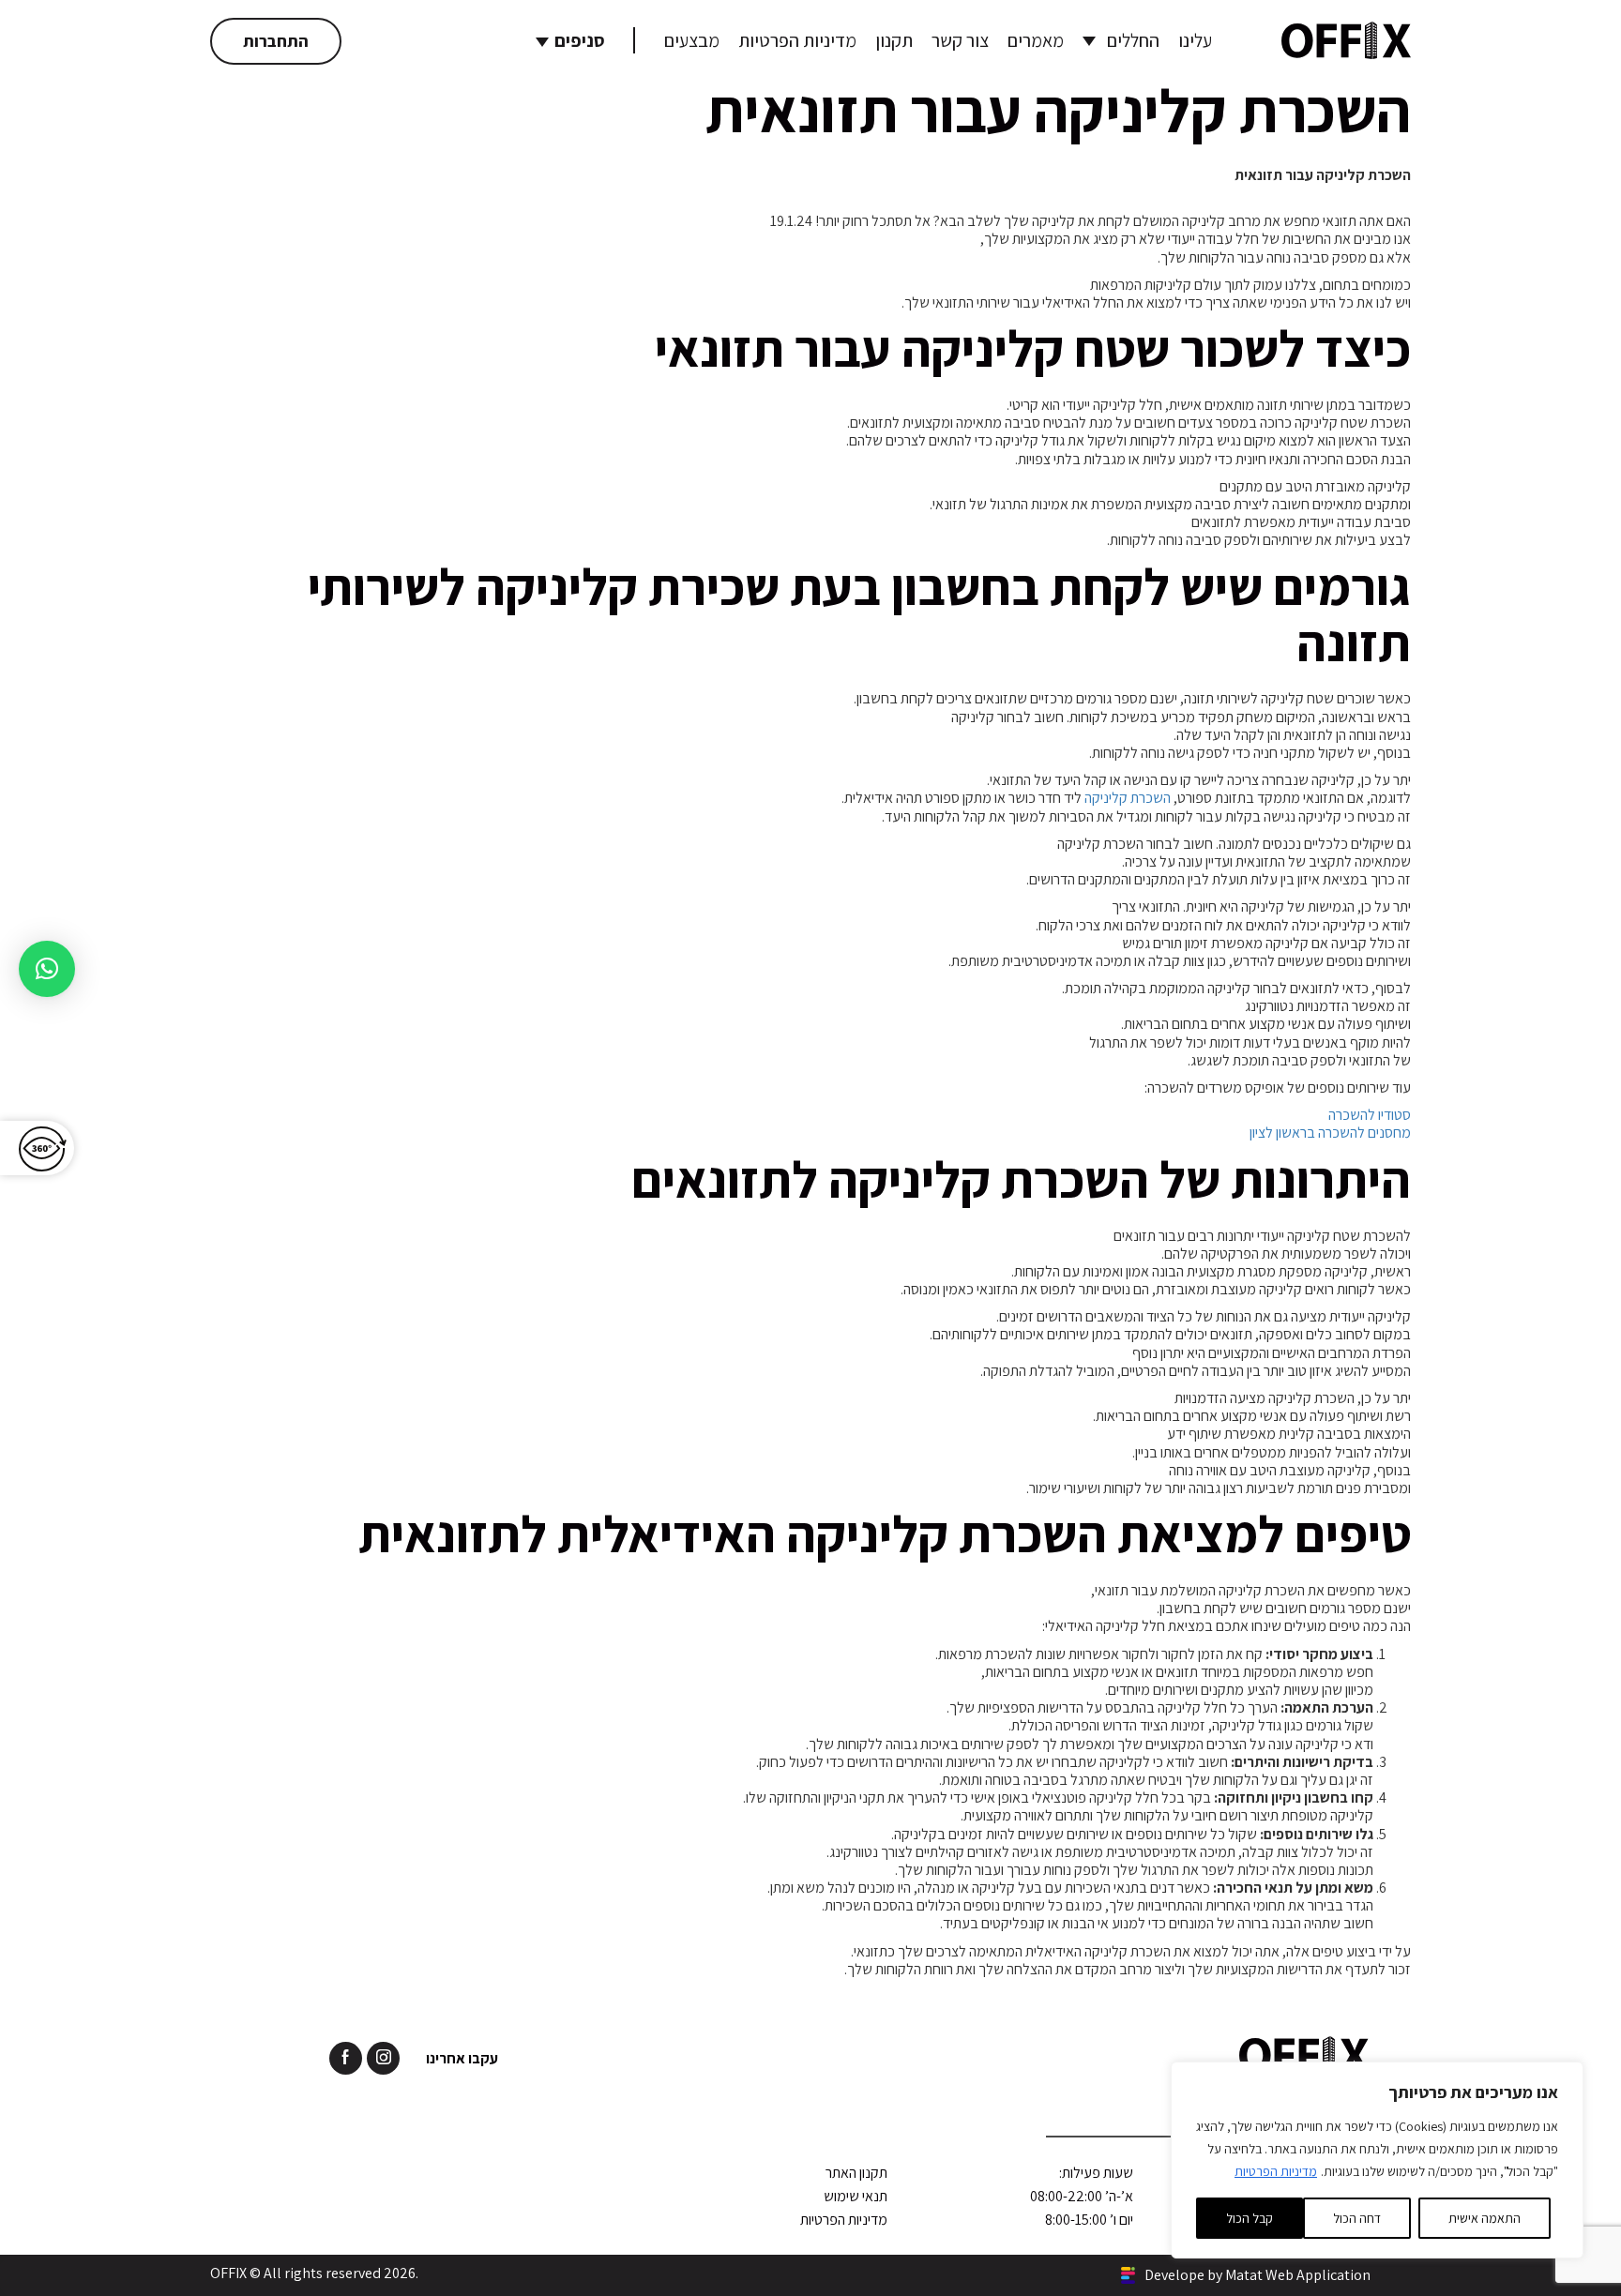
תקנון (894, 40)
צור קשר (960, 40)
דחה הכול (1357, 2218)
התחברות (276, 41)
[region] (1377, 2160)
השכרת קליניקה (1128, 798)
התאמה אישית (1485, 2218)
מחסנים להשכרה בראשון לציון (1330, 1133)
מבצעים (692, 40)
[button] (47, 969)
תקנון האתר (856, 2173)
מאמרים (1036, 40)
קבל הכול (1250, 2218)
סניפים (580, 40)
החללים (1133, 40)
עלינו (1195, 40)
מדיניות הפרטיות (1276, 2171)
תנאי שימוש (856, 2196)
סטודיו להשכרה (1370, 1115)
